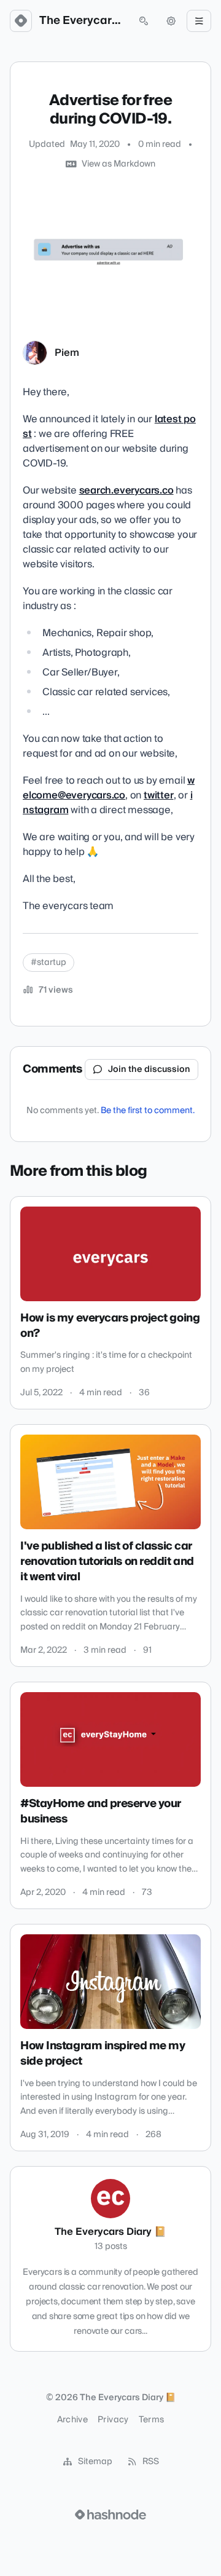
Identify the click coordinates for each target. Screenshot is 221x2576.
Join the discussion (149, 1069)
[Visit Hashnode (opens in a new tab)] (110, 2515)
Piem (67, 353)
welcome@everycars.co (109, 788)
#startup (48, 963)
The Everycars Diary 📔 (82, 21)
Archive (72, 2420)
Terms (152, 2420)
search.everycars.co (126, 490)
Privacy (113, 2420)
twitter (159, 795)
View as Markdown (118, 164)
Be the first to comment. (148, 1111)
